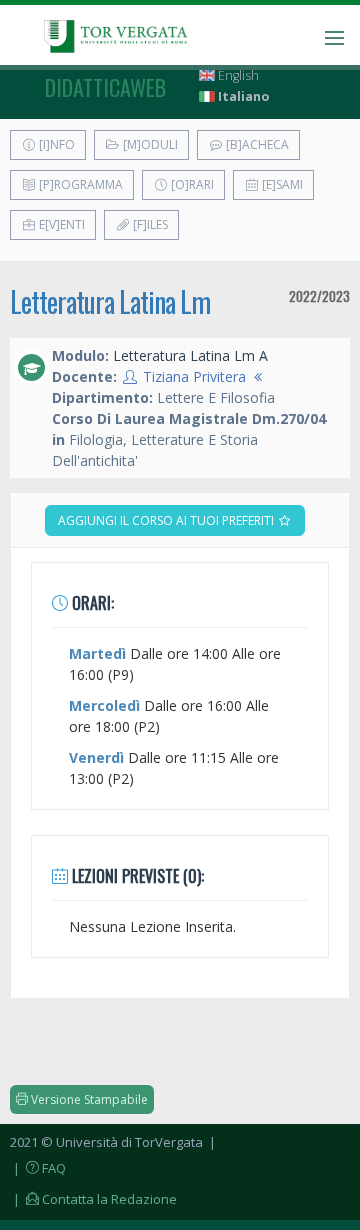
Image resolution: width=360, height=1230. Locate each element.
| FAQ (38, 1168)
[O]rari (191, 184)
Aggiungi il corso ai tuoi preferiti (167, 520)
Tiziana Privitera (194, 376)
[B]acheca (256, 144)
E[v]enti (60, 224)
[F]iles (149, 224)
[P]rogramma (79, 184)
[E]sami (281, 184)
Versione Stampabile (88, 1099)
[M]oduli (149, 144)
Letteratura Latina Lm (110, 301)
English (237, 75)
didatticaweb (105, 87)
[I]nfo (55, 144)
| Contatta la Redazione (93, 1199)
